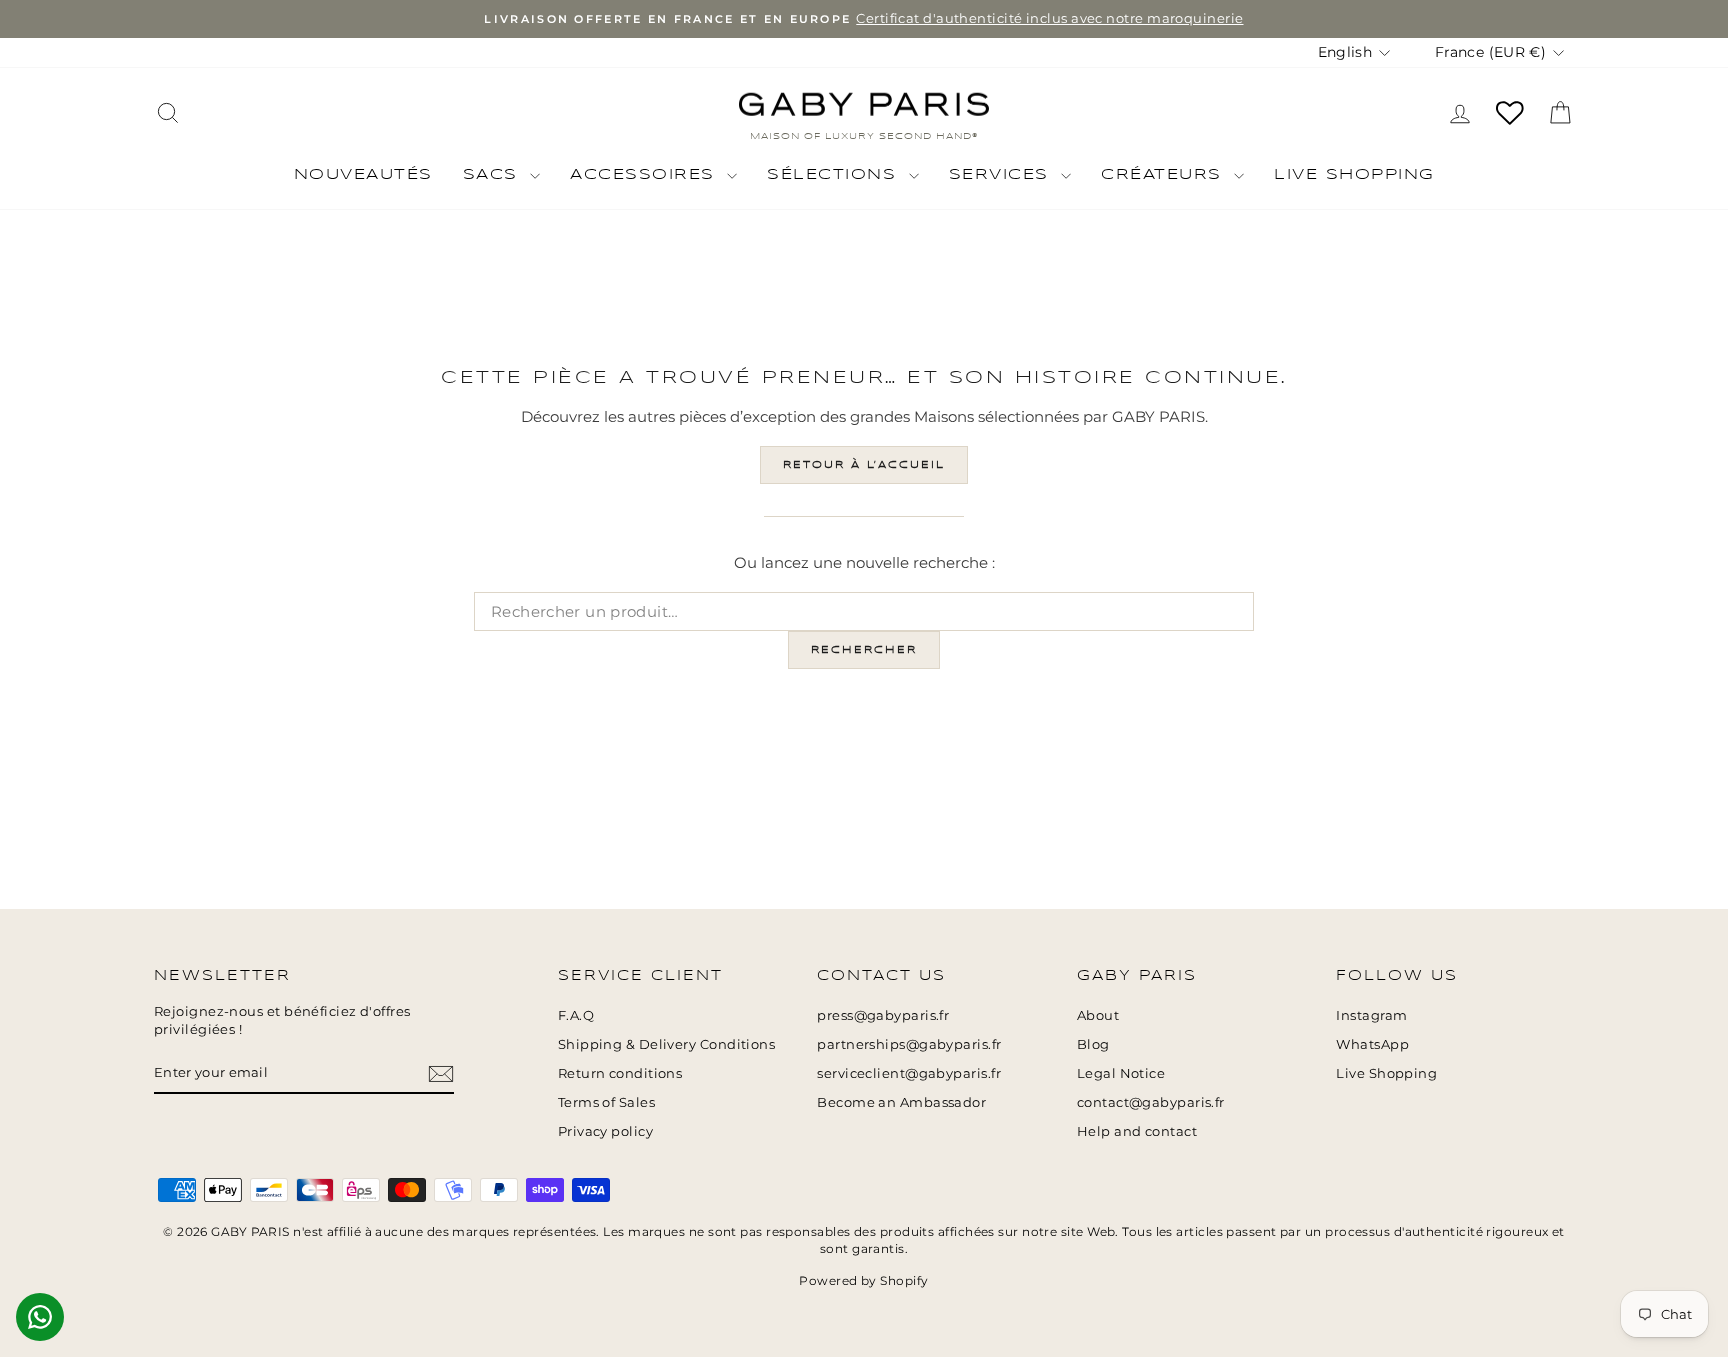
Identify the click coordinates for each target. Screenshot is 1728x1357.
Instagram (1371, 1015)
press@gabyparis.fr (883, 1015)
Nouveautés (363, 175)
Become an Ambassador (901, 1102)
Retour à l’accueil (864, 465)
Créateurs (1165, 175)
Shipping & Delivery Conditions (667, 1044)
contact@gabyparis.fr (1151, 1102)
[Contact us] (40, 1317)
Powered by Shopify (863, 1280)
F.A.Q (576, 1015)
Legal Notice (1121, 1073)
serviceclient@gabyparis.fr (909, 1073)
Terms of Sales (606, 1102)
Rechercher (864, 650)
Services (1003, 175)
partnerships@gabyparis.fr (909, 1044)
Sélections (835, 175)
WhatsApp (1372, 1044)
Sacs (494, 175)
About (1098, 1015)
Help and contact (1137, 1131)
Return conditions (620, 1073)
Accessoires (646, 175)
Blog (1093, 1044)
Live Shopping (1354, 175)
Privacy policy (605, 1131)
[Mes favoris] (1510, 113)
